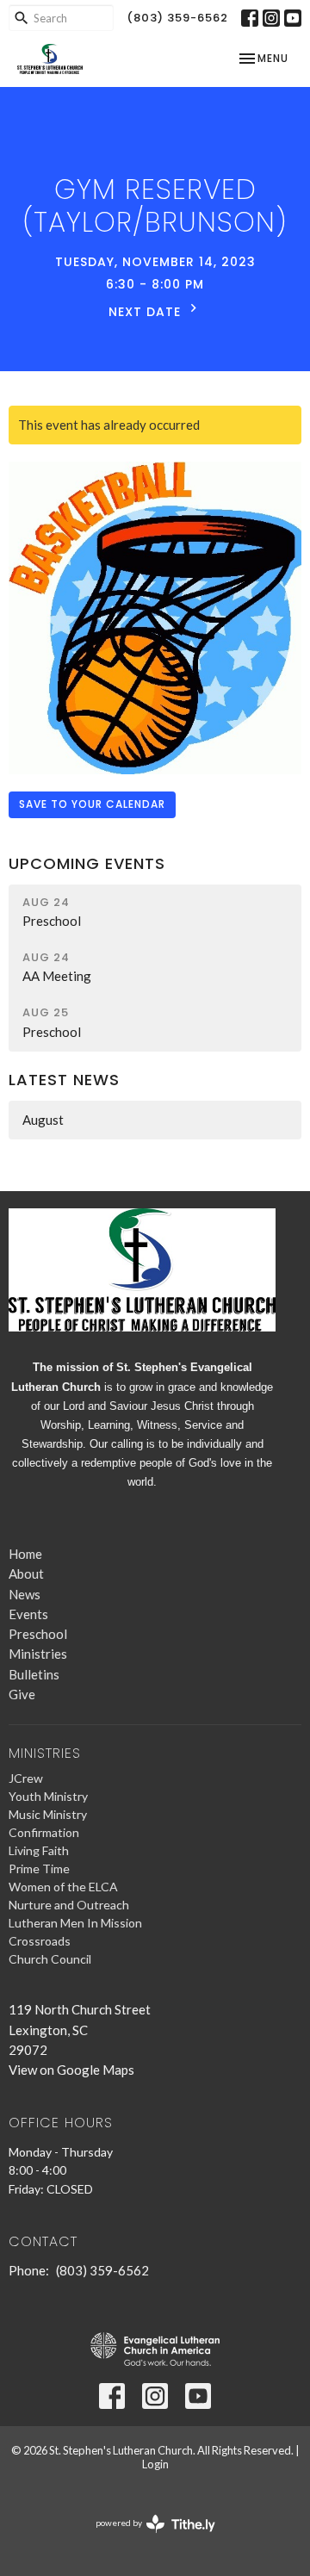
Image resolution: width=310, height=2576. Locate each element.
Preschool (38, 1634)
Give (22, 1694)
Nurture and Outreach (69, 1905)
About (26, 1574)
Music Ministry (48, 1814)
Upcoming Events (87, 863)
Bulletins (34, 1674)
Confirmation (44, 1832)
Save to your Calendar (92, 804)
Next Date (147, 312)
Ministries (38, 1654)
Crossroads (40, 1941)
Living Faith (39, 1850)
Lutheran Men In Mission (75, 1923)
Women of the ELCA (63, 1887)
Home (25, 1554)
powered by (147, 2538)
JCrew (26, 1778)
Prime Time (39, 1868)
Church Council (50, 1959)
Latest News (64, 1080)
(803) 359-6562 (177, 18)
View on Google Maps (71, 2070)
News (25, 1594)
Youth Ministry (48, 1796)
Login (155, 2464)
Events (28, 1614)
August (43, 1120)
